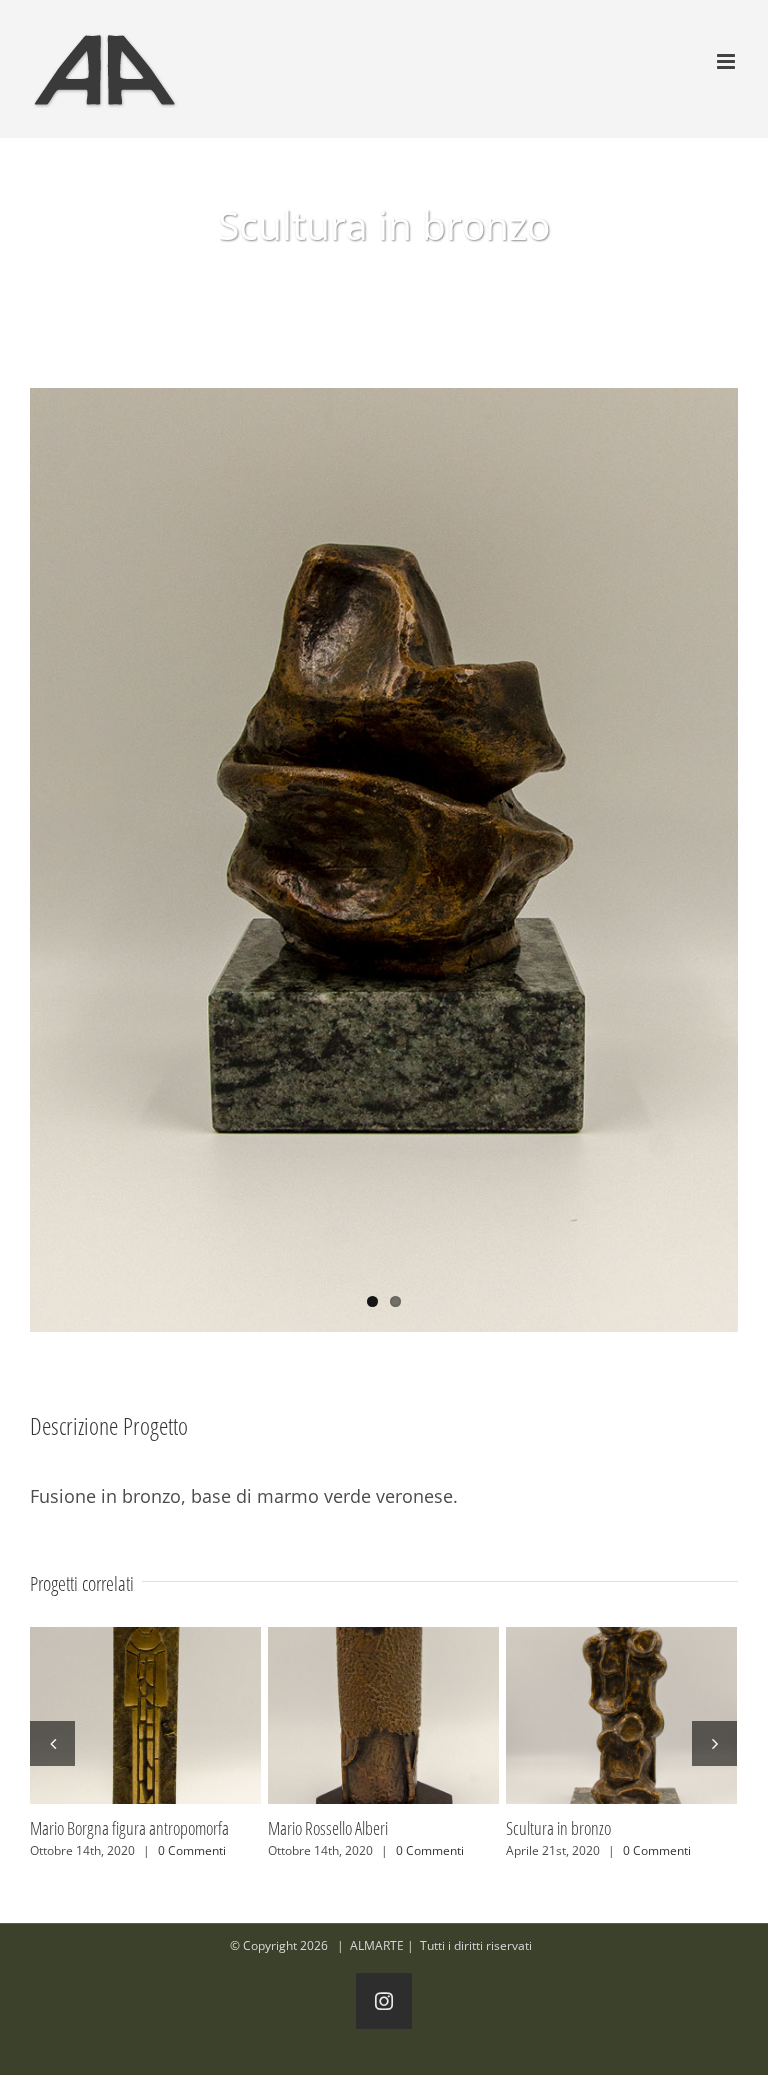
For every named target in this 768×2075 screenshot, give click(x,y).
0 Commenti (181, 1850)
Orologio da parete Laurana (621, 1716)
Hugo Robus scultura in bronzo (383, 1716)
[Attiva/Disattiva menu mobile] (727, 61)
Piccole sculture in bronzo (145, 1716)
